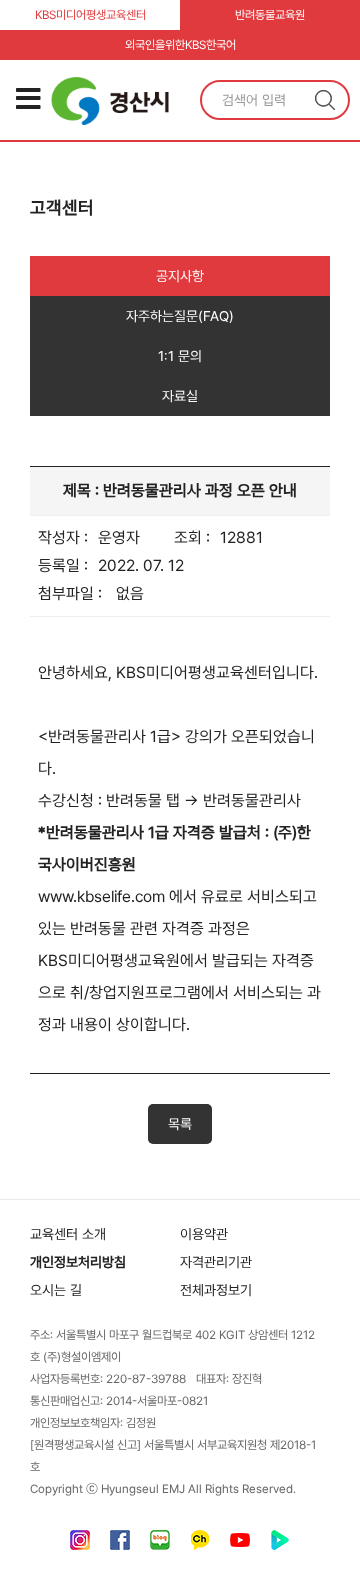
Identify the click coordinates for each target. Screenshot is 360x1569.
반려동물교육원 (270, 15)
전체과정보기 (216, 1290)
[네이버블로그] (160, 1544)
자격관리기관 (216, 1262)
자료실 (180, 396)
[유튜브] (240, 1544)
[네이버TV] (280, 1544)
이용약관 (204, 1234)
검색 (325, 100)
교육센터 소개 (68, 1234)
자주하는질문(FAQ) (180, 316)
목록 (179, 1124)
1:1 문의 (180, 356)
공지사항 (180, 276)
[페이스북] (120, 1544)
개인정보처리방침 (78, 1262)
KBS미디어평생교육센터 (90, 15)
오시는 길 (56, 1290)
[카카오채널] (200, 1544)
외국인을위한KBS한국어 (180, 45)
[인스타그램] (80, 1544)
